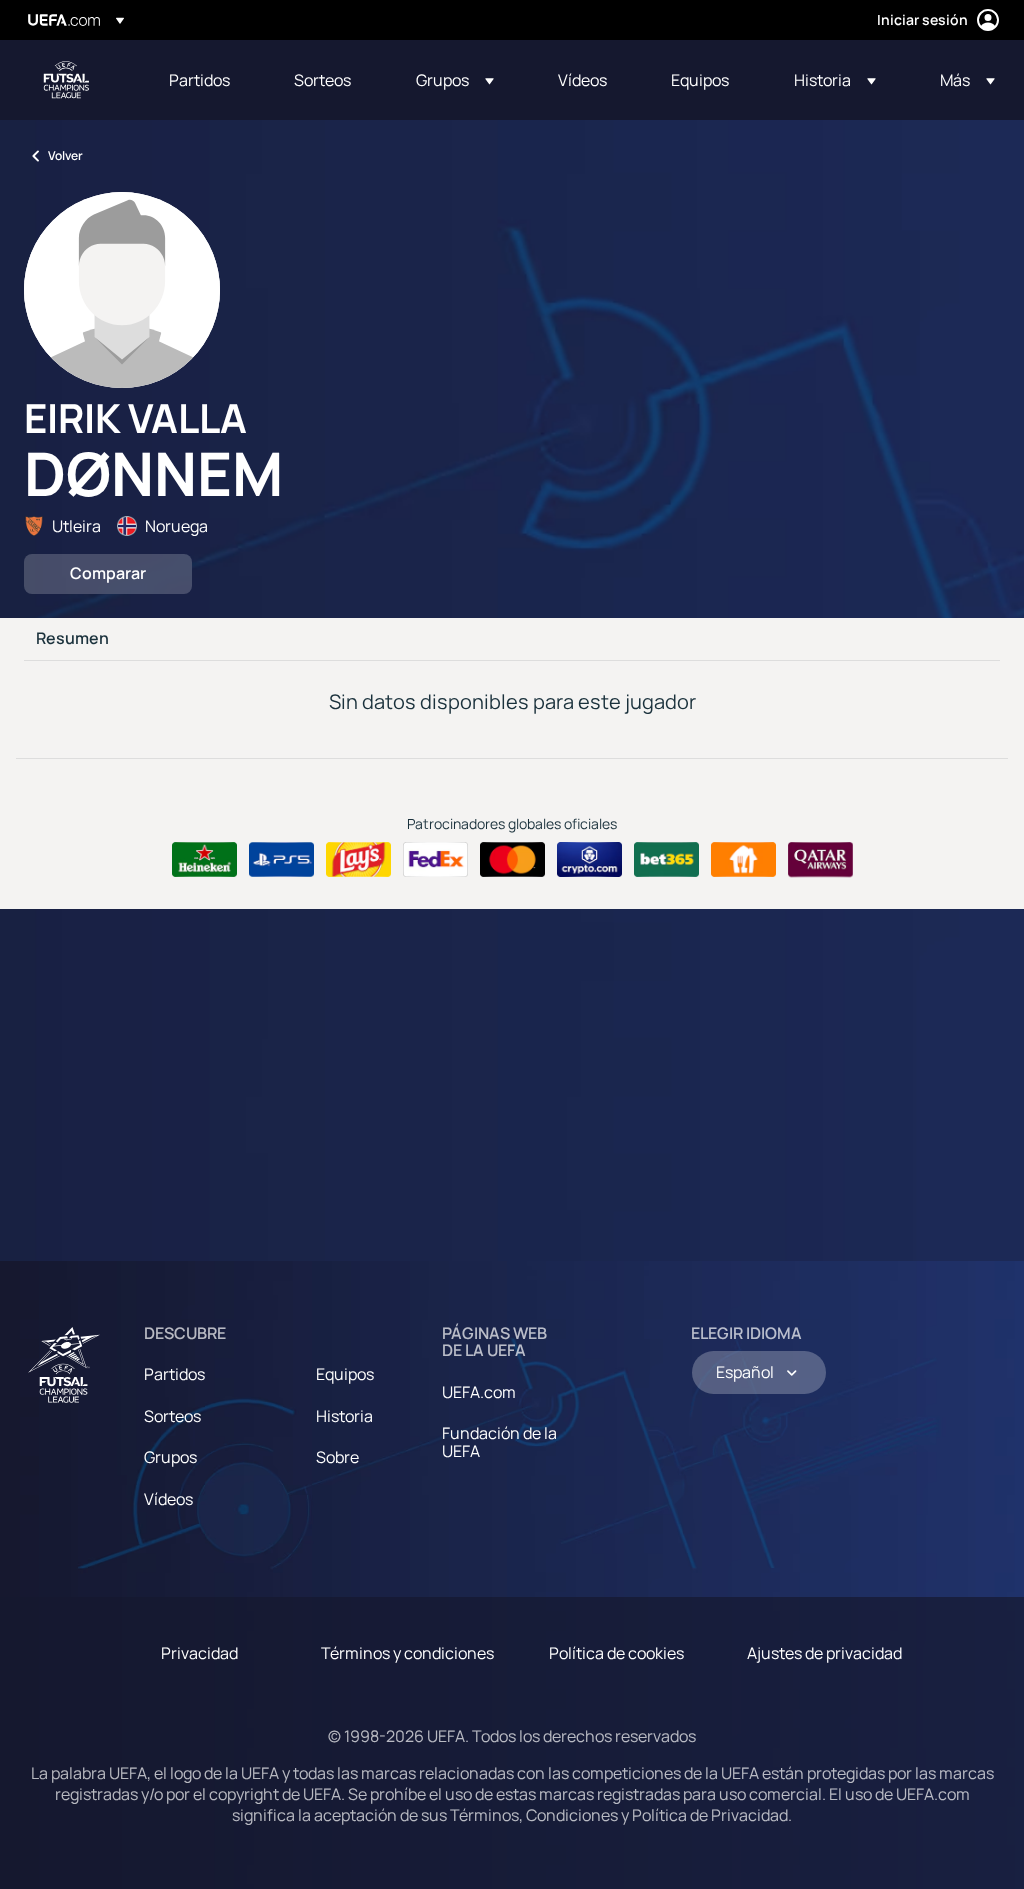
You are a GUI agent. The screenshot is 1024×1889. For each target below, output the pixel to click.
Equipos (345, 1374)
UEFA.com (479, 1392)
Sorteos (172, 1416)
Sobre (337, 1457)
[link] (199, 80)
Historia (344, 1416)
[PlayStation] (281, 860)
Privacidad (199, 1653)
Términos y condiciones (407, 1653)
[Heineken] (204, 860)
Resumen (72, 639)
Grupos (170, 1457)
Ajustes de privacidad (824, 1653)
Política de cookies (616, 1653)
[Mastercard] (512, 860)
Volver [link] (65, 155)
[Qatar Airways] (820, 860)
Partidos (174, 1374)
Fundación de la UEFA (499, 1442)
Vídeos (168, 1499)
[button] (455, 80)
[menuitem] (206, 80)
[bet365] (666, 860)
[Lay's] (358, 860)
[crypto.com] (589, 860)
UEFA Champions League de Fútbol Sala (66, 80)
